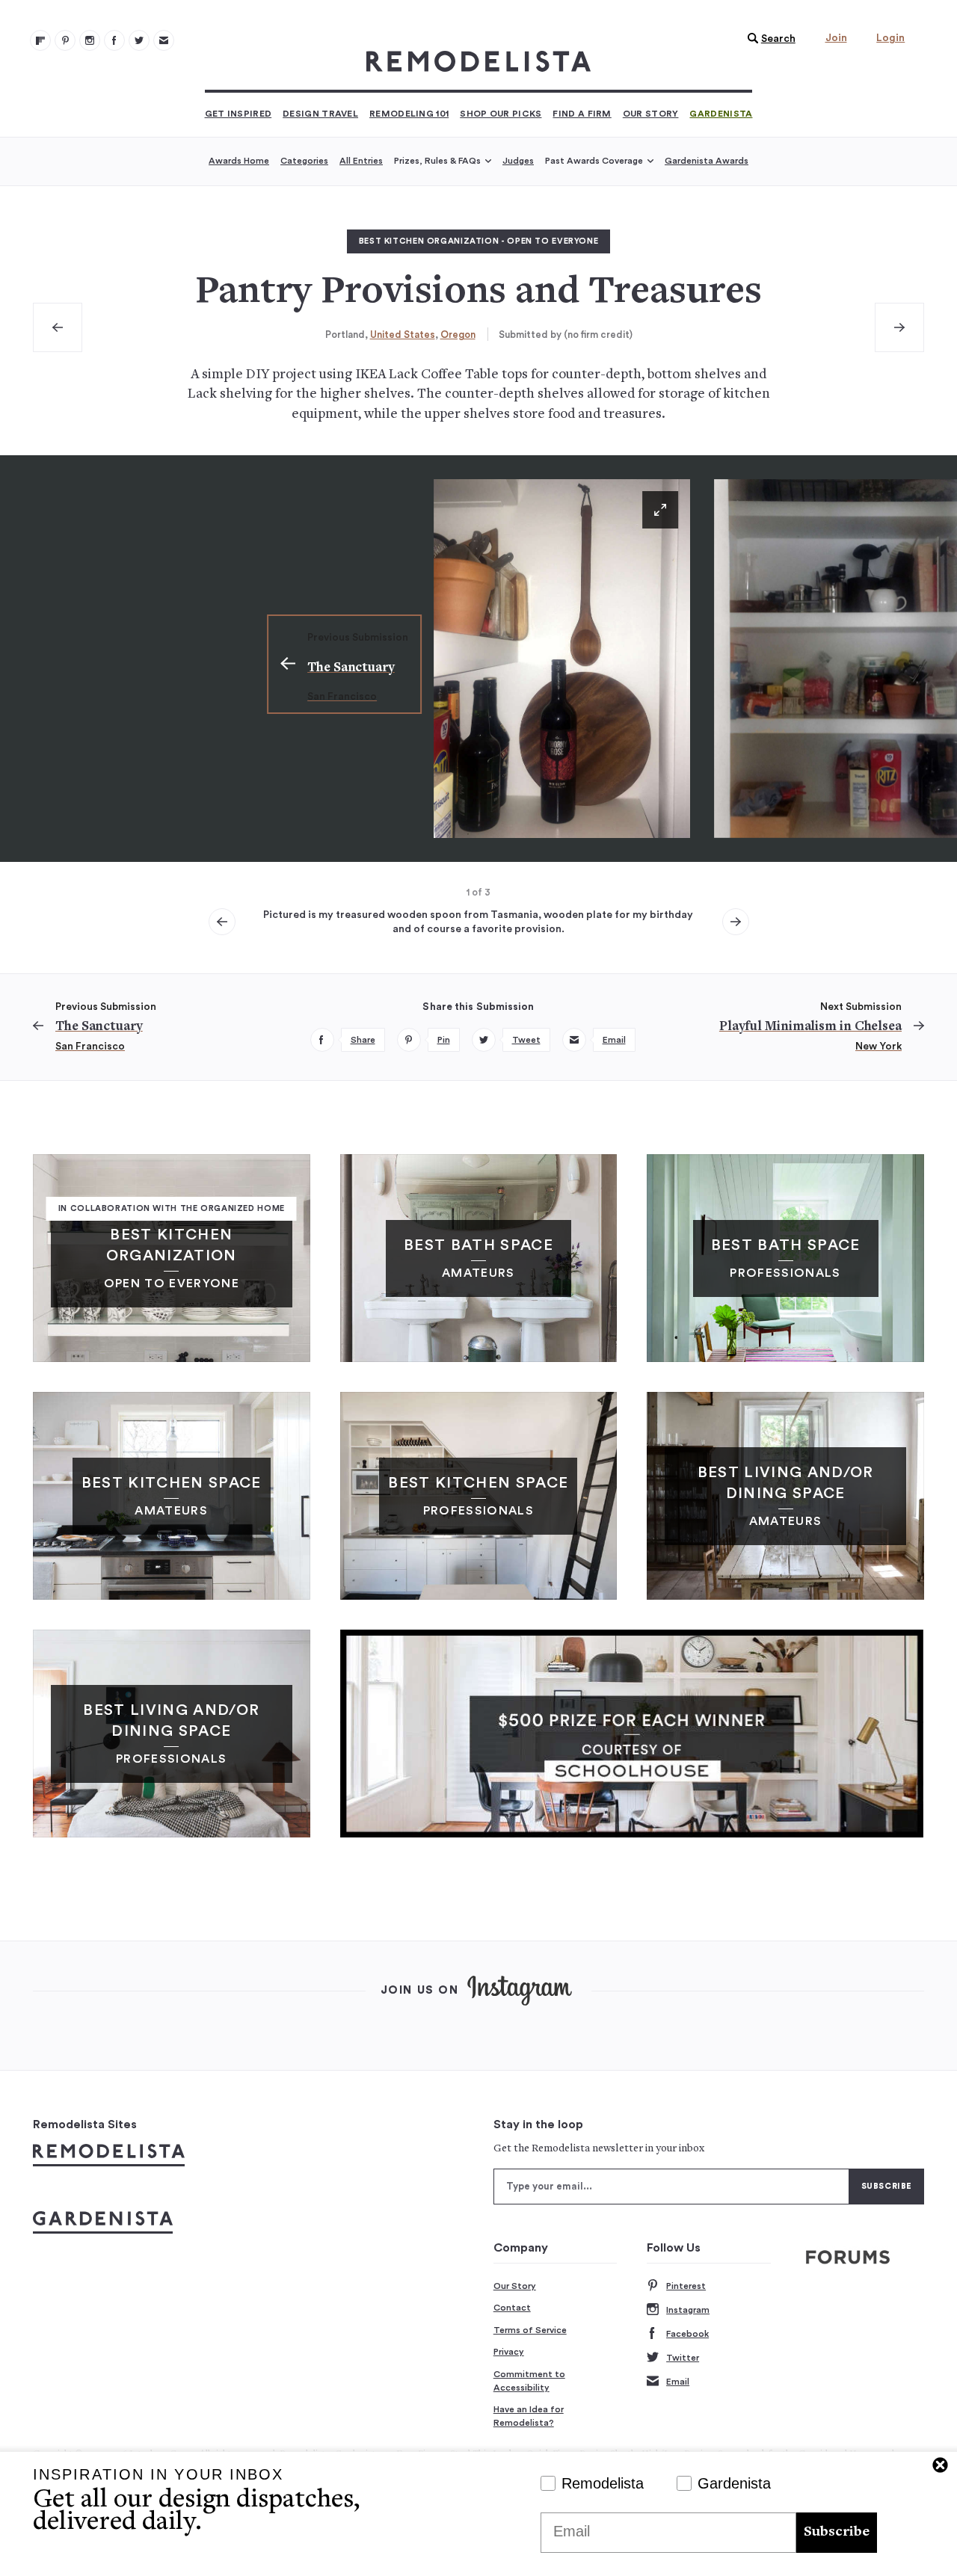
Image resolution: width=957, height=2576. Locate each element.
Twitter (683, 2358)
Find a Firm (582, 114)
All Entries (361, 161)
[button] (768, 39)
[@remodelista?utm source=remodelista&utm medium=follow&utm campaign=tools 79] (40, 40)
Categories (304, 161)
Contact (512, 2308)
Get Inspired (239, 114)
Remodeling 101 (409, 114)
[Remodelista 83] (139, 40)
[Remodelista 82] (114, 40)
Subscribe (837, 2532)
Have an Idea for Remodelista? (529, 2416)
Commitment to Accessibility (529, 2381)
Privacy (509, 2352)
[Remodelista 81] (90, 40)
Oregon (458, 335)
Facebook (687, 2334)
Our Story (651, 114)
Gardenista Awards (707, 161)
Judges (518, 161)
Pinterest (686, 2286)
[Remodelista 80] (65, 40)
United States (403, 335)
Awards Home (239, 161)
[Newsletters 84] (164, 40)
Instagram (688, 2310)
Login (890, 38)
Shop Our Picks (501, 114)
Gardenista (721, 114)
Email (678, 2382)
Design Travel (320, 114)
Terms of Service (530, 2330)
